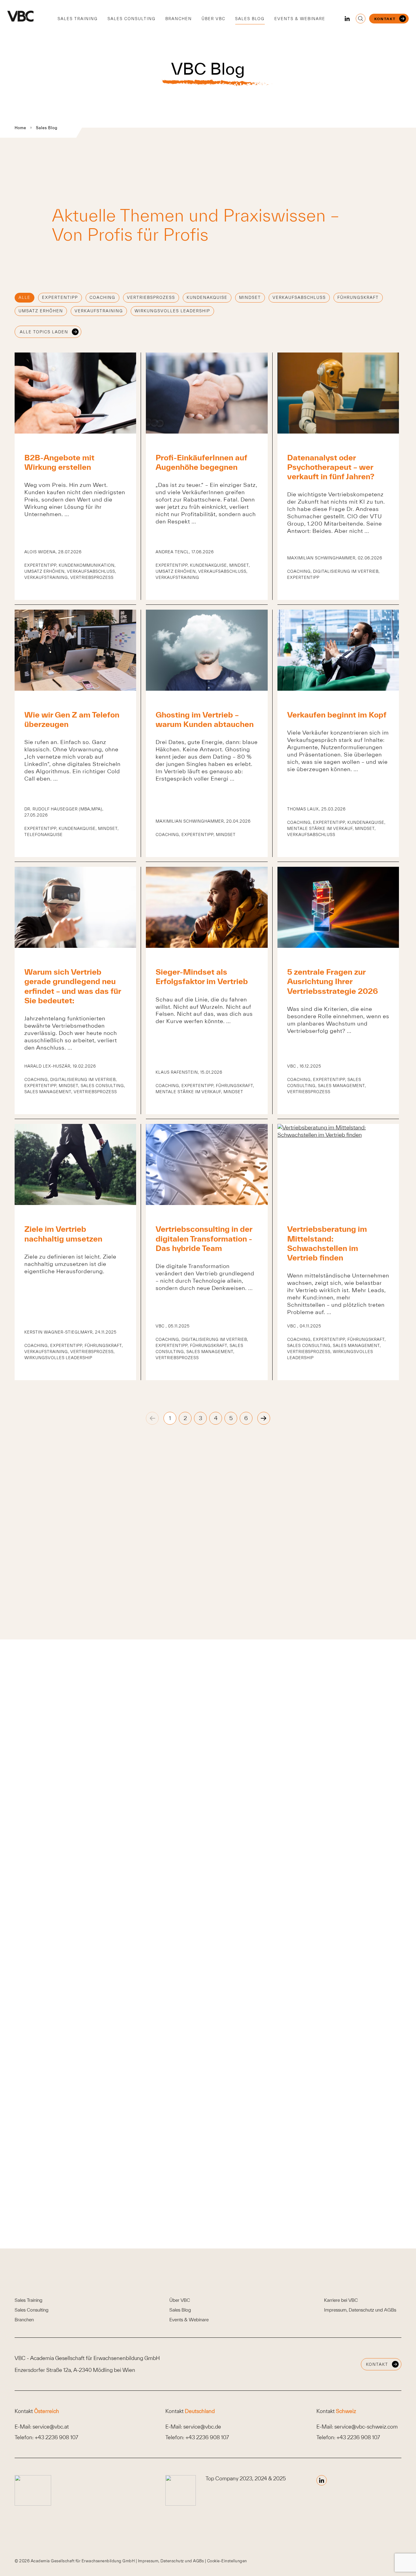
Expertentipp (60, 298)
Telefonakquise (44, 835)
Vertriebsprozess (151, 298)
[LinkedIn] (347, 19)
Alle (25, 298)
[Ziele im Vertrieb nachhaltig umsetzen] (75, 1203)
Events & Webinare (300, 19)
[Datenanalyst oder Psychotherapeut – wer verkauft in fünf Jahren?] (338, 432)
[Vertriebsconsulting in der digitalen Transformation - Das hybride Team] (207, 1203)
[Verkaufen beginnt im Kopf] (338, 689)
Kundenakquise (207, 298)
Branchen (179, 19)
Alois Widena (40, 552)
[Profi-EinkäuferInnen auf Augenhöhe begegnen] (207, 432)
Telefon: (172, 1851)
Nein (178, 1941)
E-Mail (173, 1885)
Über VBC (213, 19)
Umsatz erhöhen (41, 311)
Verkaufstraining (99, 311)
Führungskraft (358, 298)
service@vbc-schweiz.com (366, 2427)
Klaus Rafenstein (177, 1072)
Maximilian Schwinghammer (321, 558)
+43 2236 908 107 (56, 2437)
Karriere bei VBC (341, 2300)
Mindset (250, 298)
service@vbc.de (202, 2427)
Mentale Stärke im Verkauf (320, 829)
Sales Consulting (132, 19)
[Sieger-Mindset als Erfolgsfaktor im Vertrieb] (207, 946)
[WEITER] (264, 1418)
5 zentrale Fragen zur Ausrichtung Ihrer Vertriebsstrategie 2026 (333, 981)
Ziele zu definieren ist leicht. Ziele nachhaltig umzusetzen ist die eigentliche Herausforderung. (70, 1264)
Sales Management (48, 1092)
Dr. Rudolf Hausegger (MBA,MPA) (63, 809)
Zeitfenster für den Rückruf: (196, 1961)
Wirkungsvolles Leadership (172, 311)
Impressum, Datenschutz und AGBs (360, 2310)
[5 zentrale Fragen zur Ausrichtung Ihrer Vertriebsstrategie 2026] (338, 946)
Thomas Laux (303, 809)
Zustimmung (188, 2115)
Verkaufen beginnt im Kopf (337, 715)
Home (20, 128)
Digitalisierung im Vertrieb (346, 571)
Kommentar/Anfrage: (190, 1995)
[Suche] (361, 19)
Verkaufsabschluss (299, 298)
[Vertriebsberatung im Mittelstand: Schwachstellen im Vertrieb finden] (338, 1135)
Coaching (102, 298)
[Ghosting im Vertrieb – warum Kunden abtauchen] (207, 689)
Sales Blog (250, 19)
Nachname (295, 1831)
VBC (292, 1066)
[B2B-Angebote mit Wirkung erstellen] (75, 432)
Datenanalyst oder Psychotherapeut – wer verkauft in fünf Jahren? (331, 467)
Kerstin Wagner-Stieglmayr (58, 1332)
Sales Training (78, 19)
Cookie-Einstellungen (227, 2561)
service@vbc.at (51, 2427)
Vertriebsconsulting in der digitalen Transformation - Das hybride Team (204, 1238)
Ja (175, 1930)
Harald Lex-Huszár (47, 1066)
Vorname (174, 1831)
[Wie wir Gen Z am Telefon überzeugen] (75, 689)
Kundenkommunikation (87, 565)
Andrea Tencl (172, 552)
